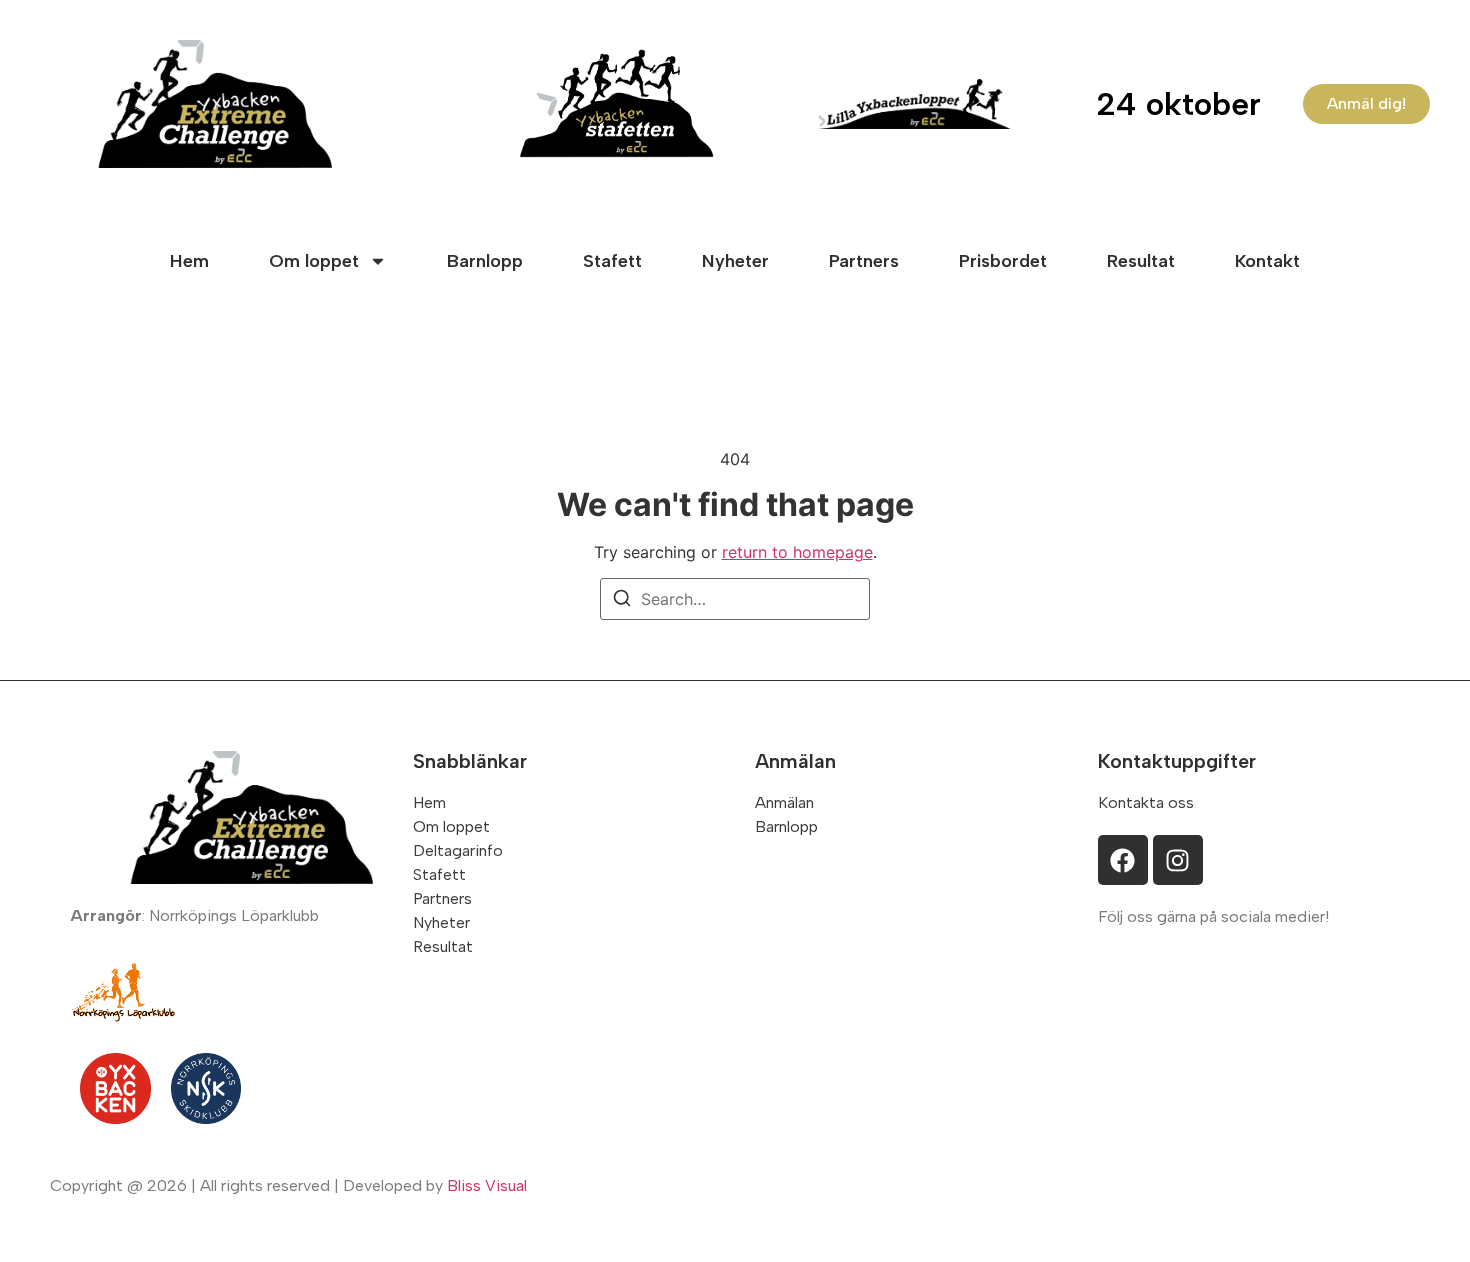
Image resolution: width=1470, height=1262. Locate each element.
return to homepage (797, 552)
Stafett (612, 261)
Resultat (1141, 261)
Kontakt (1267, 261)
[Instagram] (1178, 860)
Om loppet (314, 261)
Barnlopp (485, 261)
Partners (864, 261)
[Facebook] (1123, 860)
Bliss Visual (487, 1185)
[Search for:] (735, 599)
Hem (189, 261)
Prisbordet (1003, 261)
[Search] (622, 601)
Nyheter (735, 261)
